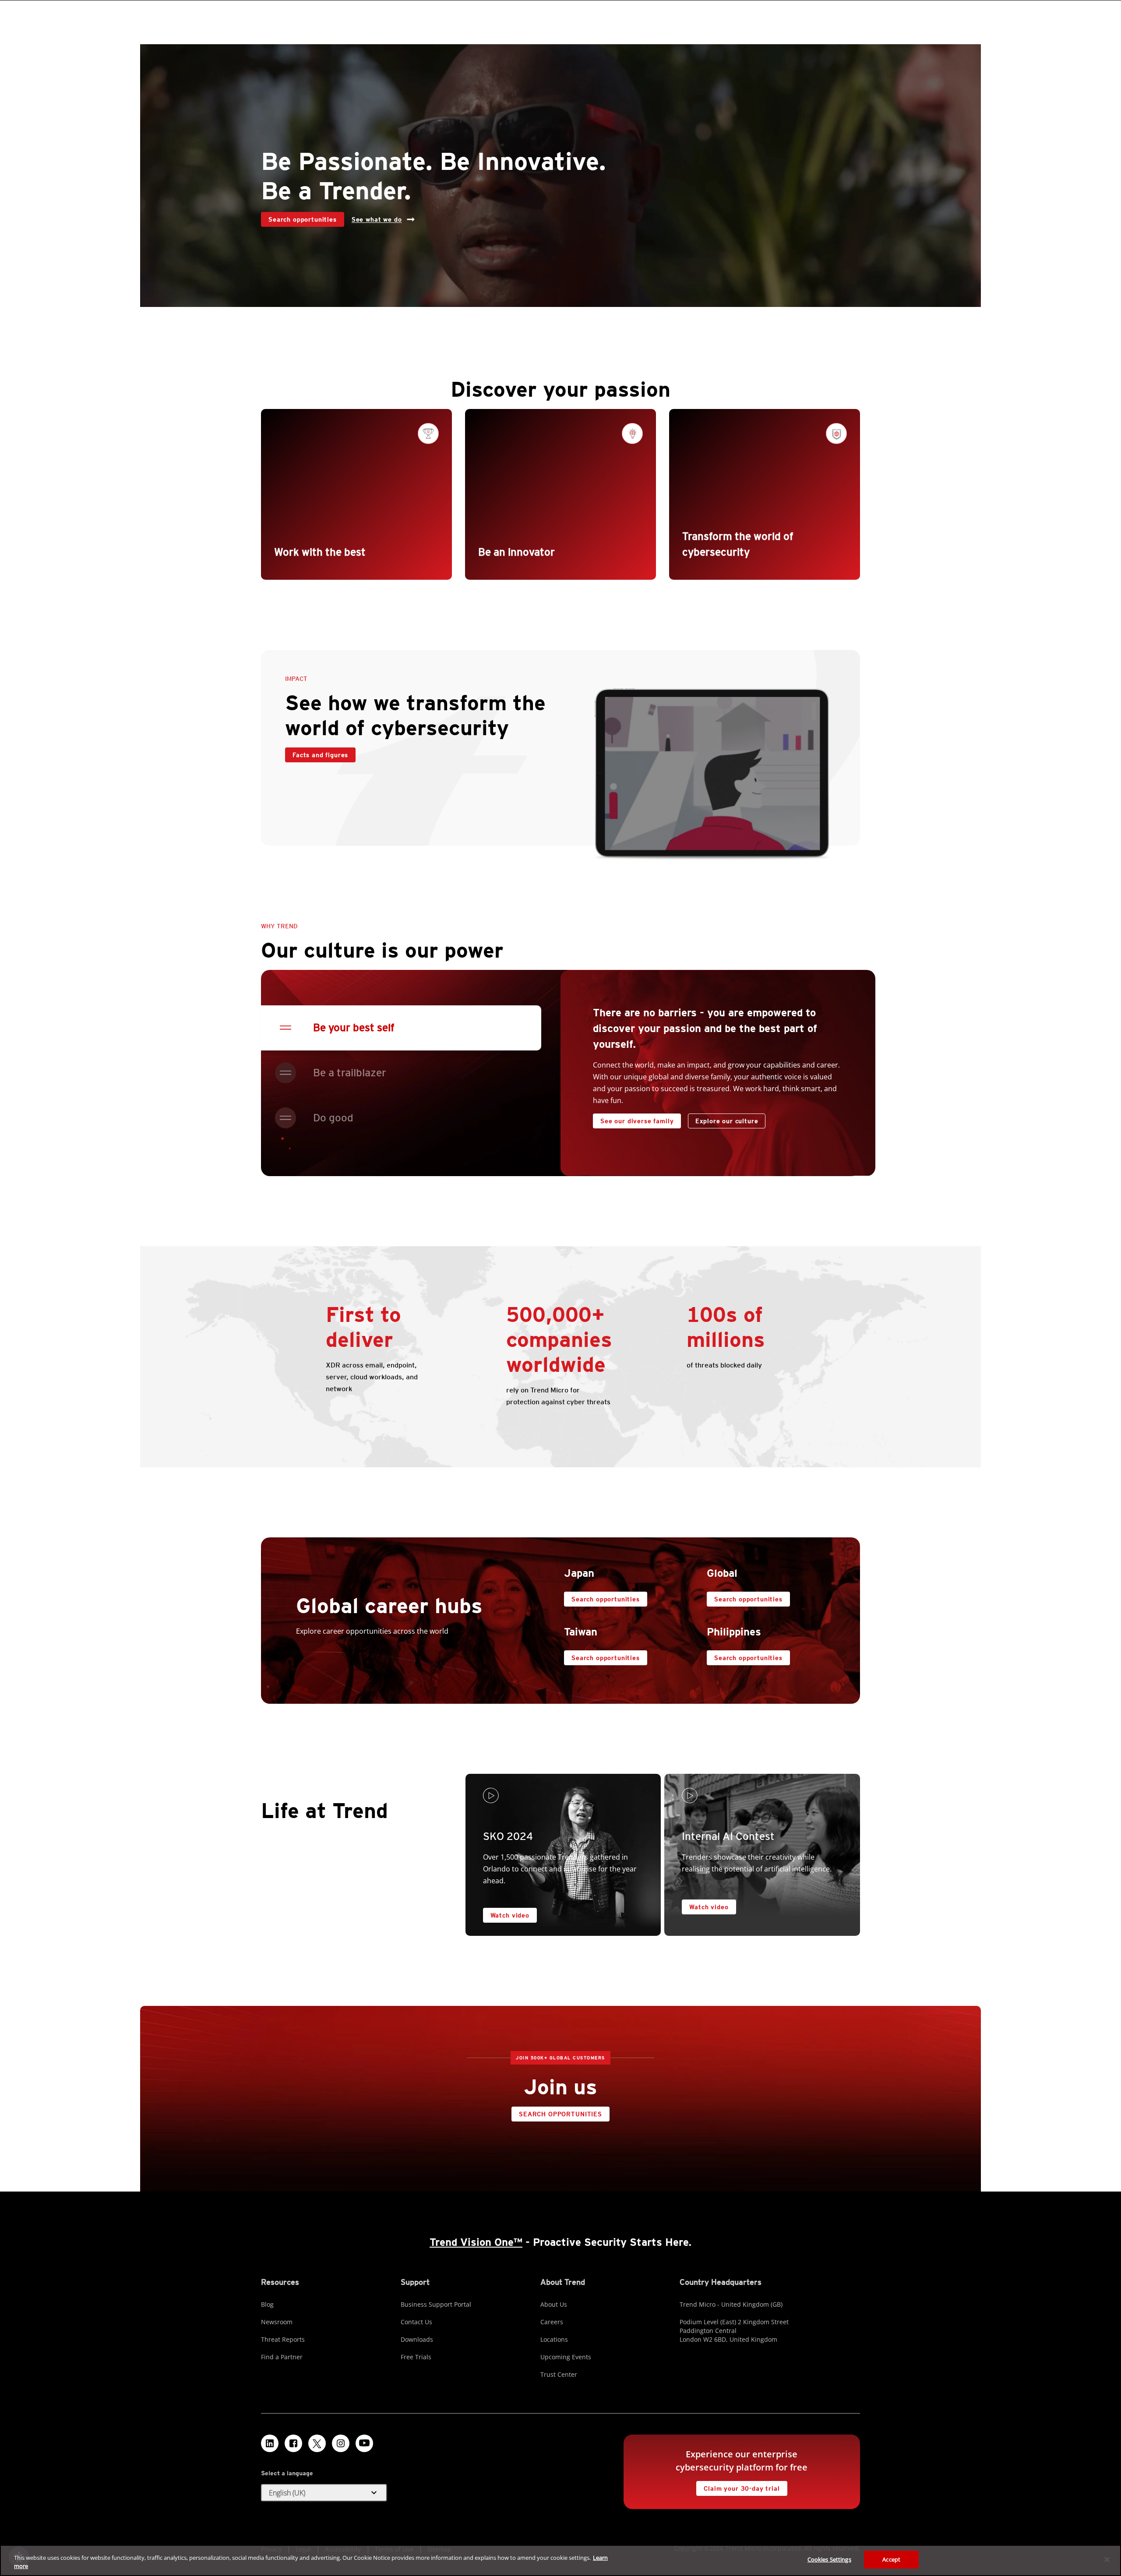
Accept (891, 2559)
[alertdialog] (560, 2560)
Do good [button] (333, 1118)
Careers (552, 2322)
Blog (267, 2304)
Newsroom (277, 2322)
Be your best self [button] (354, 1027)
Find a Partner (282, 2357)
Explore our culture (727, 1121)
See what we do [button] (377, 219)
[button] (324, 2493)
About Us (554, 2304)
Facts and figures (320, 755)
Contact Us (416, 2322)
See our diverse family (637, 1121)
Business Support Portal (436, 2304)
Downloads (417, 2339)
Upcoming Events (566, 2357)
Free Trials (416, 2357)
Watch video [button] (510, 1915)
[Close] (1107, 2559)
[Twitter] (317, 2443)
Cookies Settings (829, 2559)
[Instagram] (341, 2443)
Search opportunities (299, 217)
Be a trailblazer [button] (350, 1073)
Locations (554, 2339)
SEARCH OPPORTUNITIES (557, 2112)
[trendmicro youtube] (364, 2443)
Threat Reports (283, 2339)
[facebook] (293, 2443)
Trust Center (559, 2374)
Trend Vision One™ (476, 2242)
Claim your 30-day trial (738, 2486)
